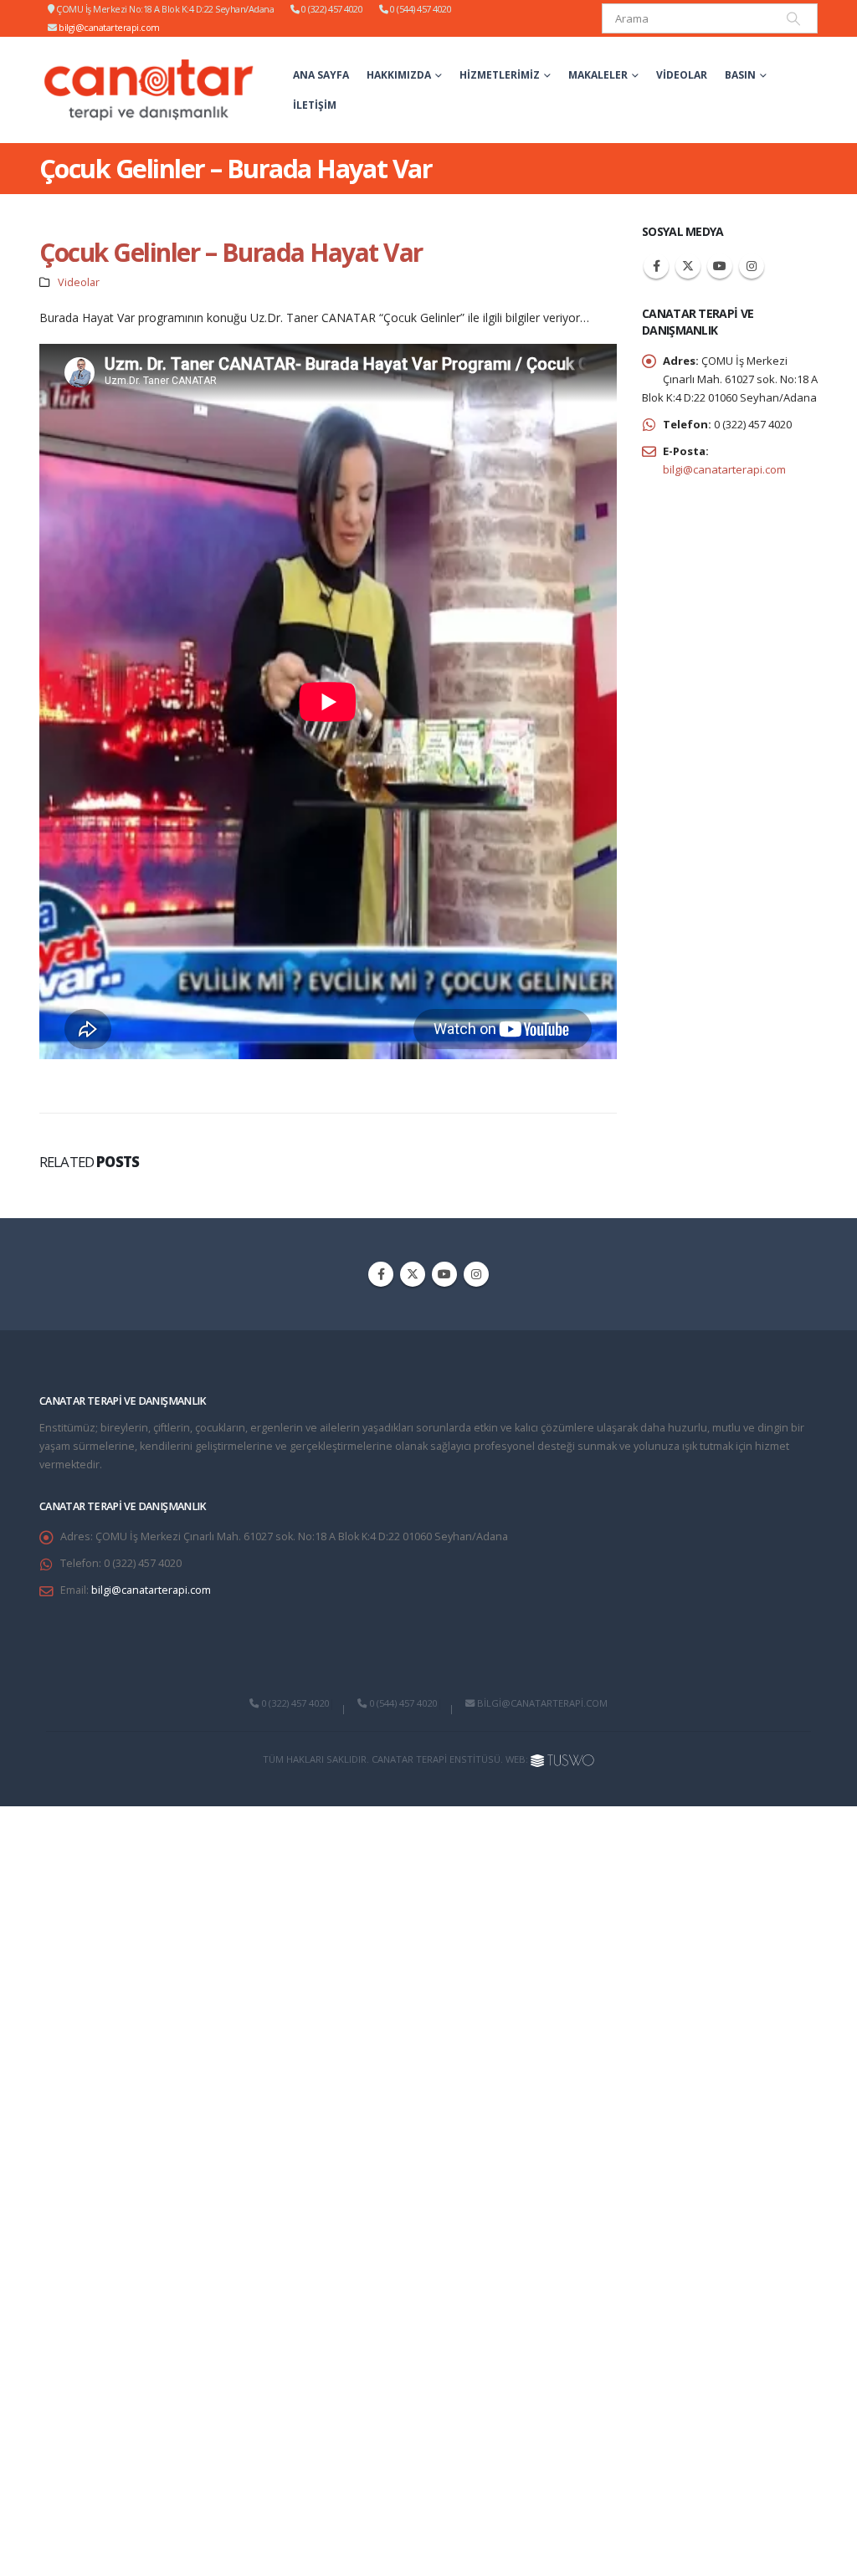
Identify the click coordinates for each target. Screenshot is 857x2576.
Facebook (656, 266)
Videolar (682, 75)
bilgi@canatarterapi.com (109, 27)
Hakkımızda (399, 75)
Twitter (688, 266)
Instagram (752, 266)
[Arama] (793, 18)
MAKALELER (598, 75)
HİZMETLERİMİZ (500, 75)
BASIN (740, 75)
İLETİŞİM (315, 105)
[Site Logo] (149, 90)
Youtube (720, 266)
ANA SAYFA (321, 75)
